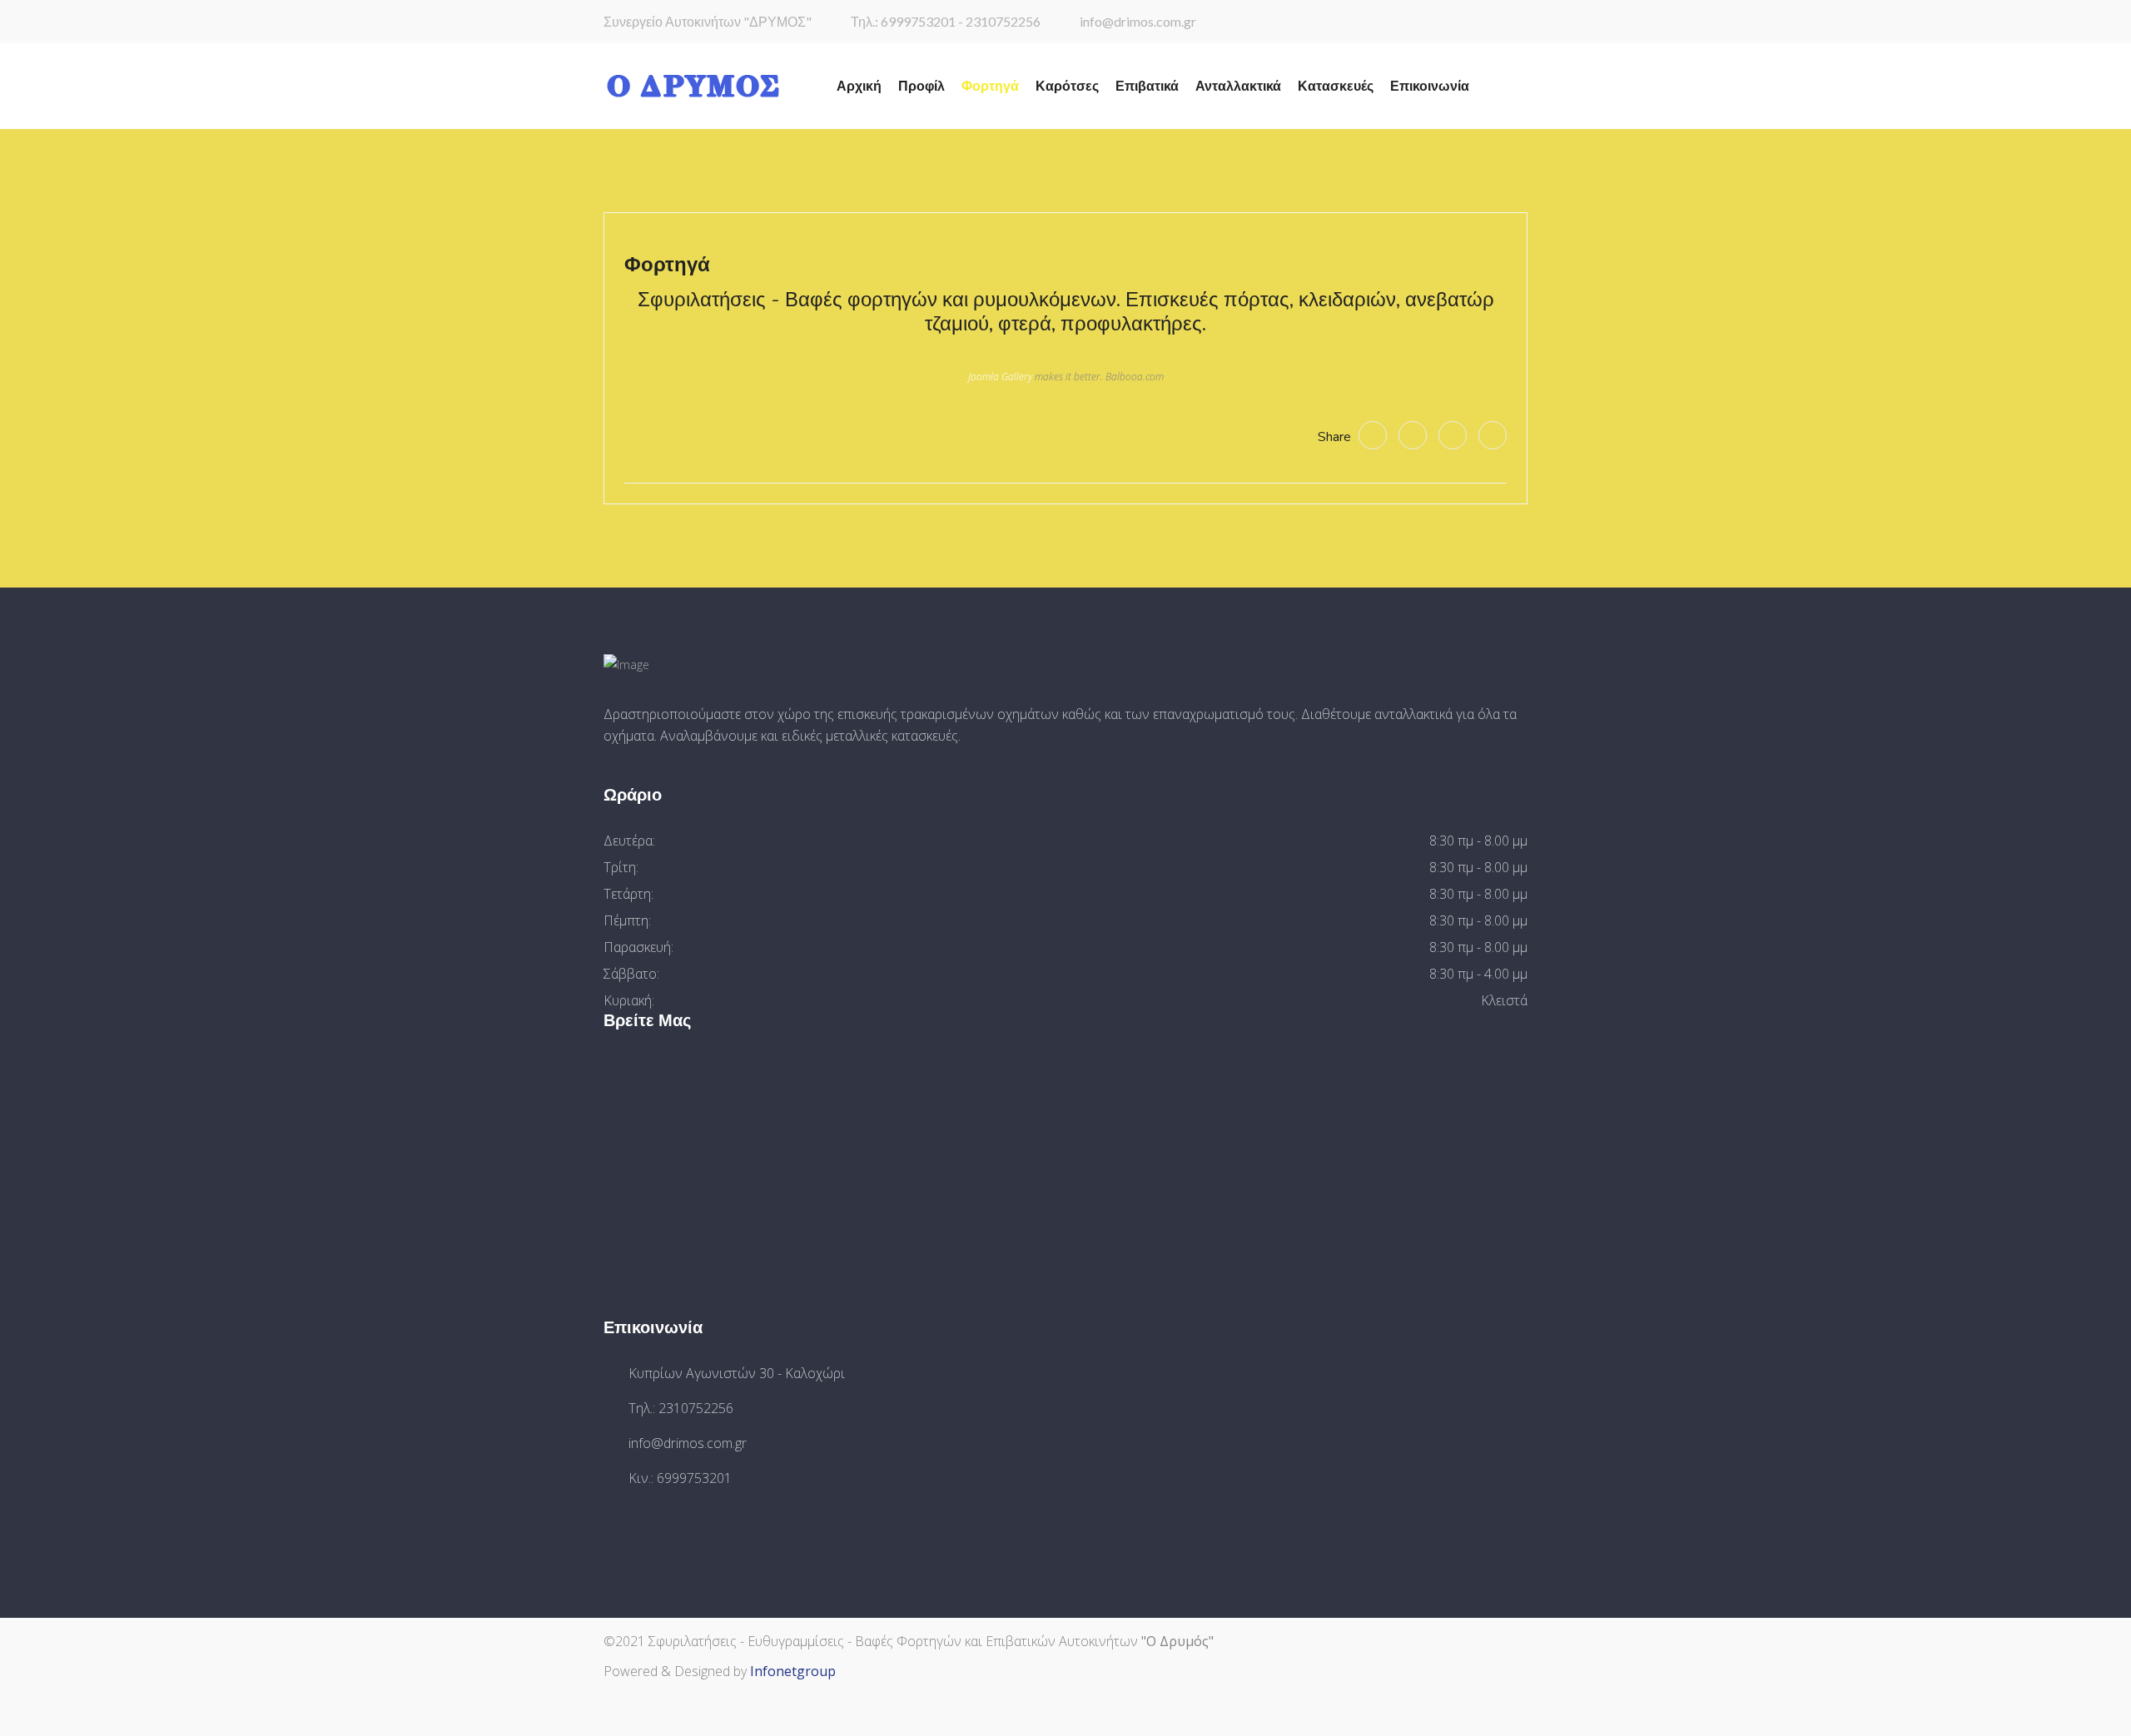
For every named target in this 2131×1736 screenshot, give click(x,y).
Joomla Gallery (1000, 377)
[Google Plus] (1453, 435)
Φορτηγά (990, 87)
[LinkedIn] (1493, 435)
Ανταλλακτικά (1238, 87)
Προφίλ (921, 87)
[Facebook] (1373, 435)
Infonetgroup (793, 1671)
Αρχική (859, 87)
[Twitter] (1413, 435)
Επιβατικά (1147, 87)
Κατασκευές (1336, 87)
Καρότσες (1067, 87)
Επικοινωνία (1430, 87)
